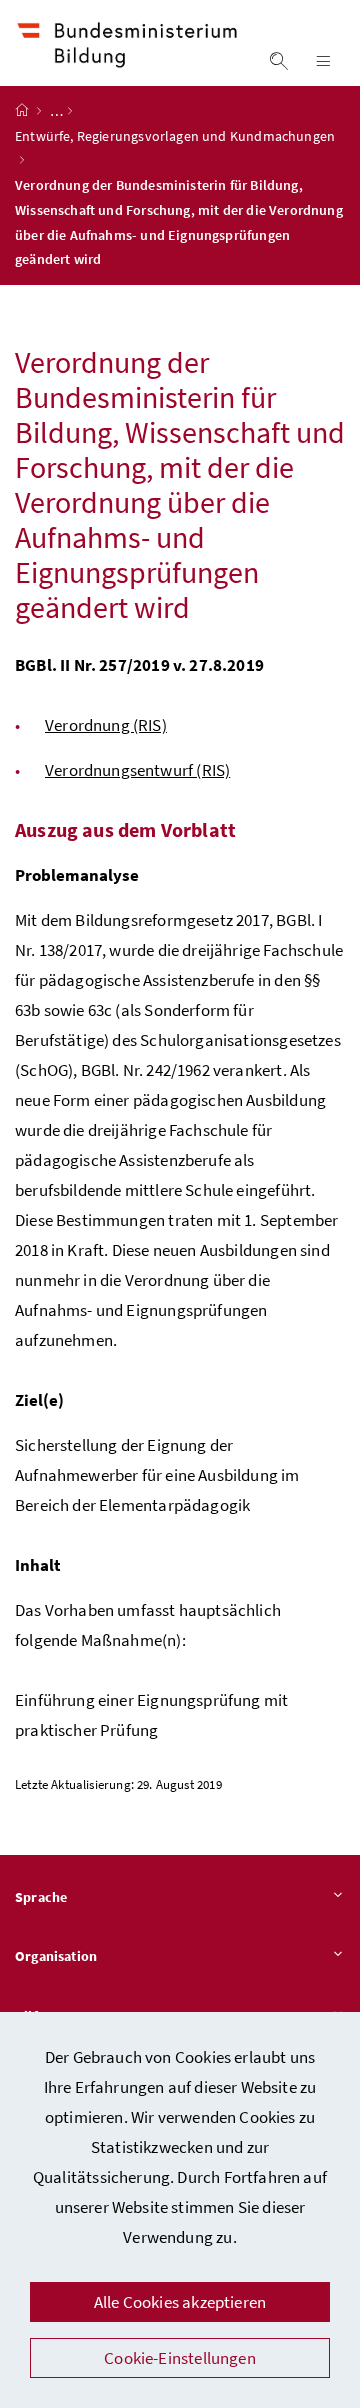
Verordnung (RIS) (106, 725)
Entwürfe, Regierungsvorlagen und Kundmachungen (175, 136)
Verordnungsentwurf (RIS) (137, 770)
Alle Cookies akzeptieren (180, 2302)
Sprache (41, 1897)
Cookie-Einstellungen (180, 2358)
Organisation (56, 1956)
